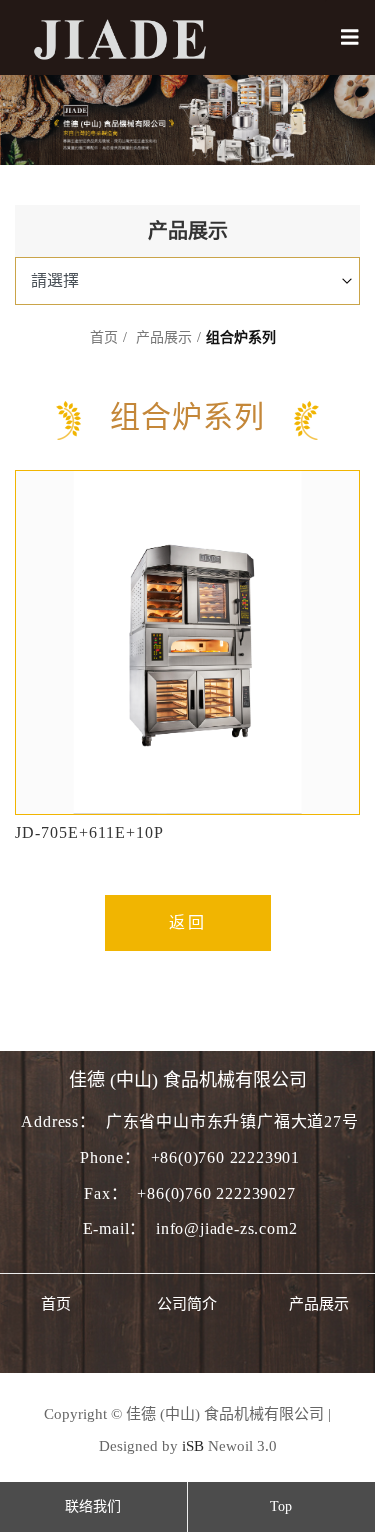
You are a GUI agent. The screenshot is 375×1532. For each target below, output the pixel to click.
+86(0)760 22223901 (225, 1157)
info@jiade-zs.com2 (226, 1228)
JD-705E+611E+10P (89, 832)
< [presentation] (4, 1304)
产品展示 (164, 337)
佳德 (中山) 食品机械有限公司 (188, 1080)
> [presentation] (371, 1304)
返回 (188, 922)
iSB (193, 1446)
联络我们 (93, 1506)
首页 (104, 337)
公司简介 (187, 1304)
